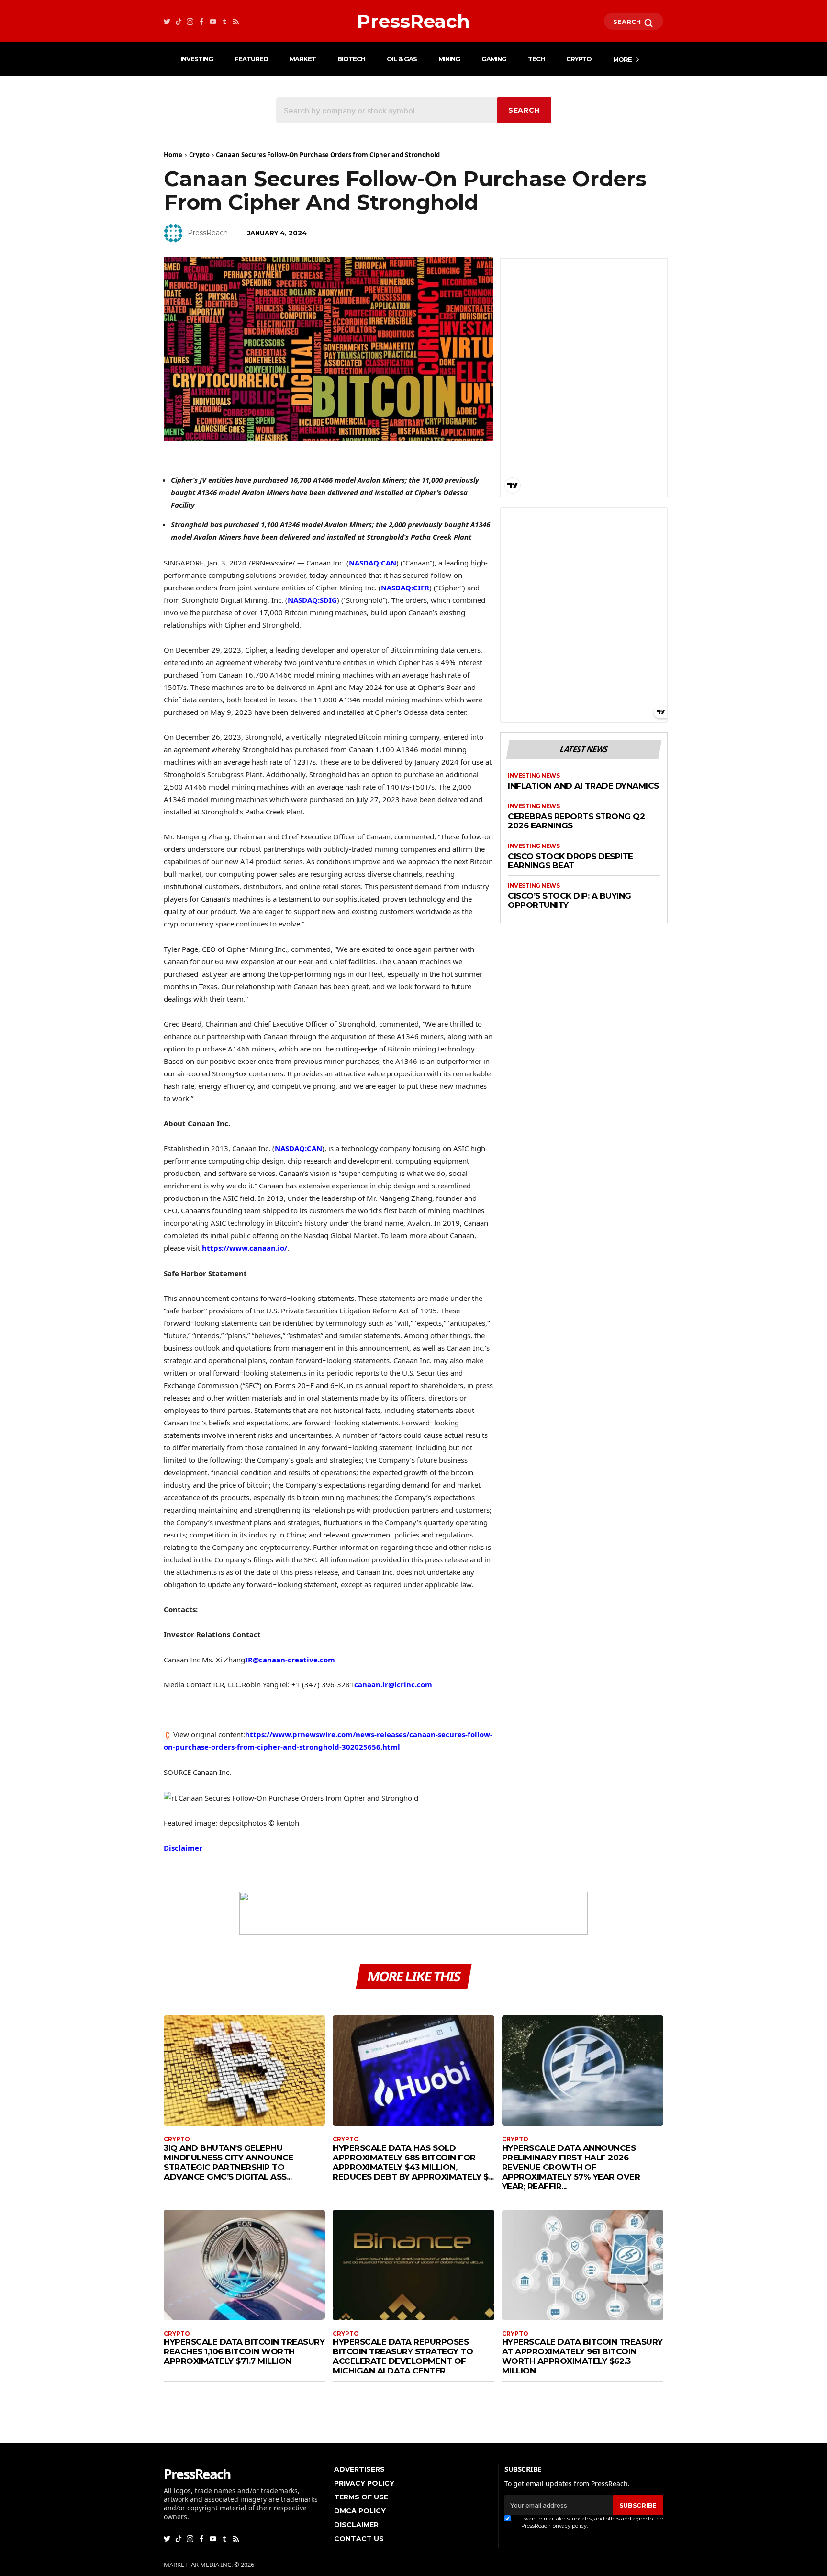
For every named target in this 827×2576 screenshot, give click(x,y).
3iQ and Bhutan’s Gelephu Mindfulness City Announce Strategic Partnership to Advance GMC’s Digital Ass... (229, 2162)
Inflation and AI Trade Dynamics (583, 786)
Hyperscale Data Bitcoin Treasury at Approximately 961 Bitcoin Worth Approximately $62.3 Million (582, 2356)
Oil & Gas (402, 59)
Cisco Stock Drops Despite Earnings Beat (570, 861)
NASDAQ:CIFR (405, 588)
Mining (449, 59)
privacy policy (570, 2526)
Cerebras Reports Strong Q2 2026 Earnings (576, 821)
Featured (251, 59)
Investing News (534, 776)
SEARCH (628, 22)
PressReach (208, 233)
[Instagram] (190, 21)
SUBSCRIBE (638, 2505)
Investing (197, 59)
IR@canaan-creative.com (290, 1660)
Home (173, 155)
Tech (536, 59)
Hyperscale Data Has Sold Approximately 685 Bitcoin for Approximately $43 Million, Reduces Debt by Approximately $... (413, 2162)
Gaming (494, 59)
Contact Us (359, 2539)
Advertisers (359, 2469)
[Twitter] (167, 21)
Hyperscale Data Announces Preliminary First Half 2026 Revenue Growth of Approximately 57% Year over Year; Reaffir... (571, 2167)
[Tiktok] (179, 21)
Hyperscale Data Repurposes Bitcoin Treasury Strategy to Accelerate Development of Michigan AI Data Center (403, 2356)
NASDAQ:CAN (373, 563)
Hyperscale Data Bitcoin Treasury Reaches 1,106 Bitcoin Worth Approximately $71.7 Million (244, 2351)
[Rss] (236, 21)
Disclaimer (183, 1848)
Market (303, 59)
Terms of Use (361, 2497)
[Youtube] (213, 21)
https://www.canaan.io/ (245, 1248)
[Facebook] (201, 21)
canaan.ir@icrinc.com (393, 1684)
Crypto (579, 59)
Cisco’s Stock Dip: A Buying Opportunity (570, 901)
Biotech (351, 59)
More (622, 59)
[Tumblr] (224, 21)
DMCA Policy (360, 2511)
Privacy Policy (364, 2483)
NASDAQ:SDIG (312, 600)
